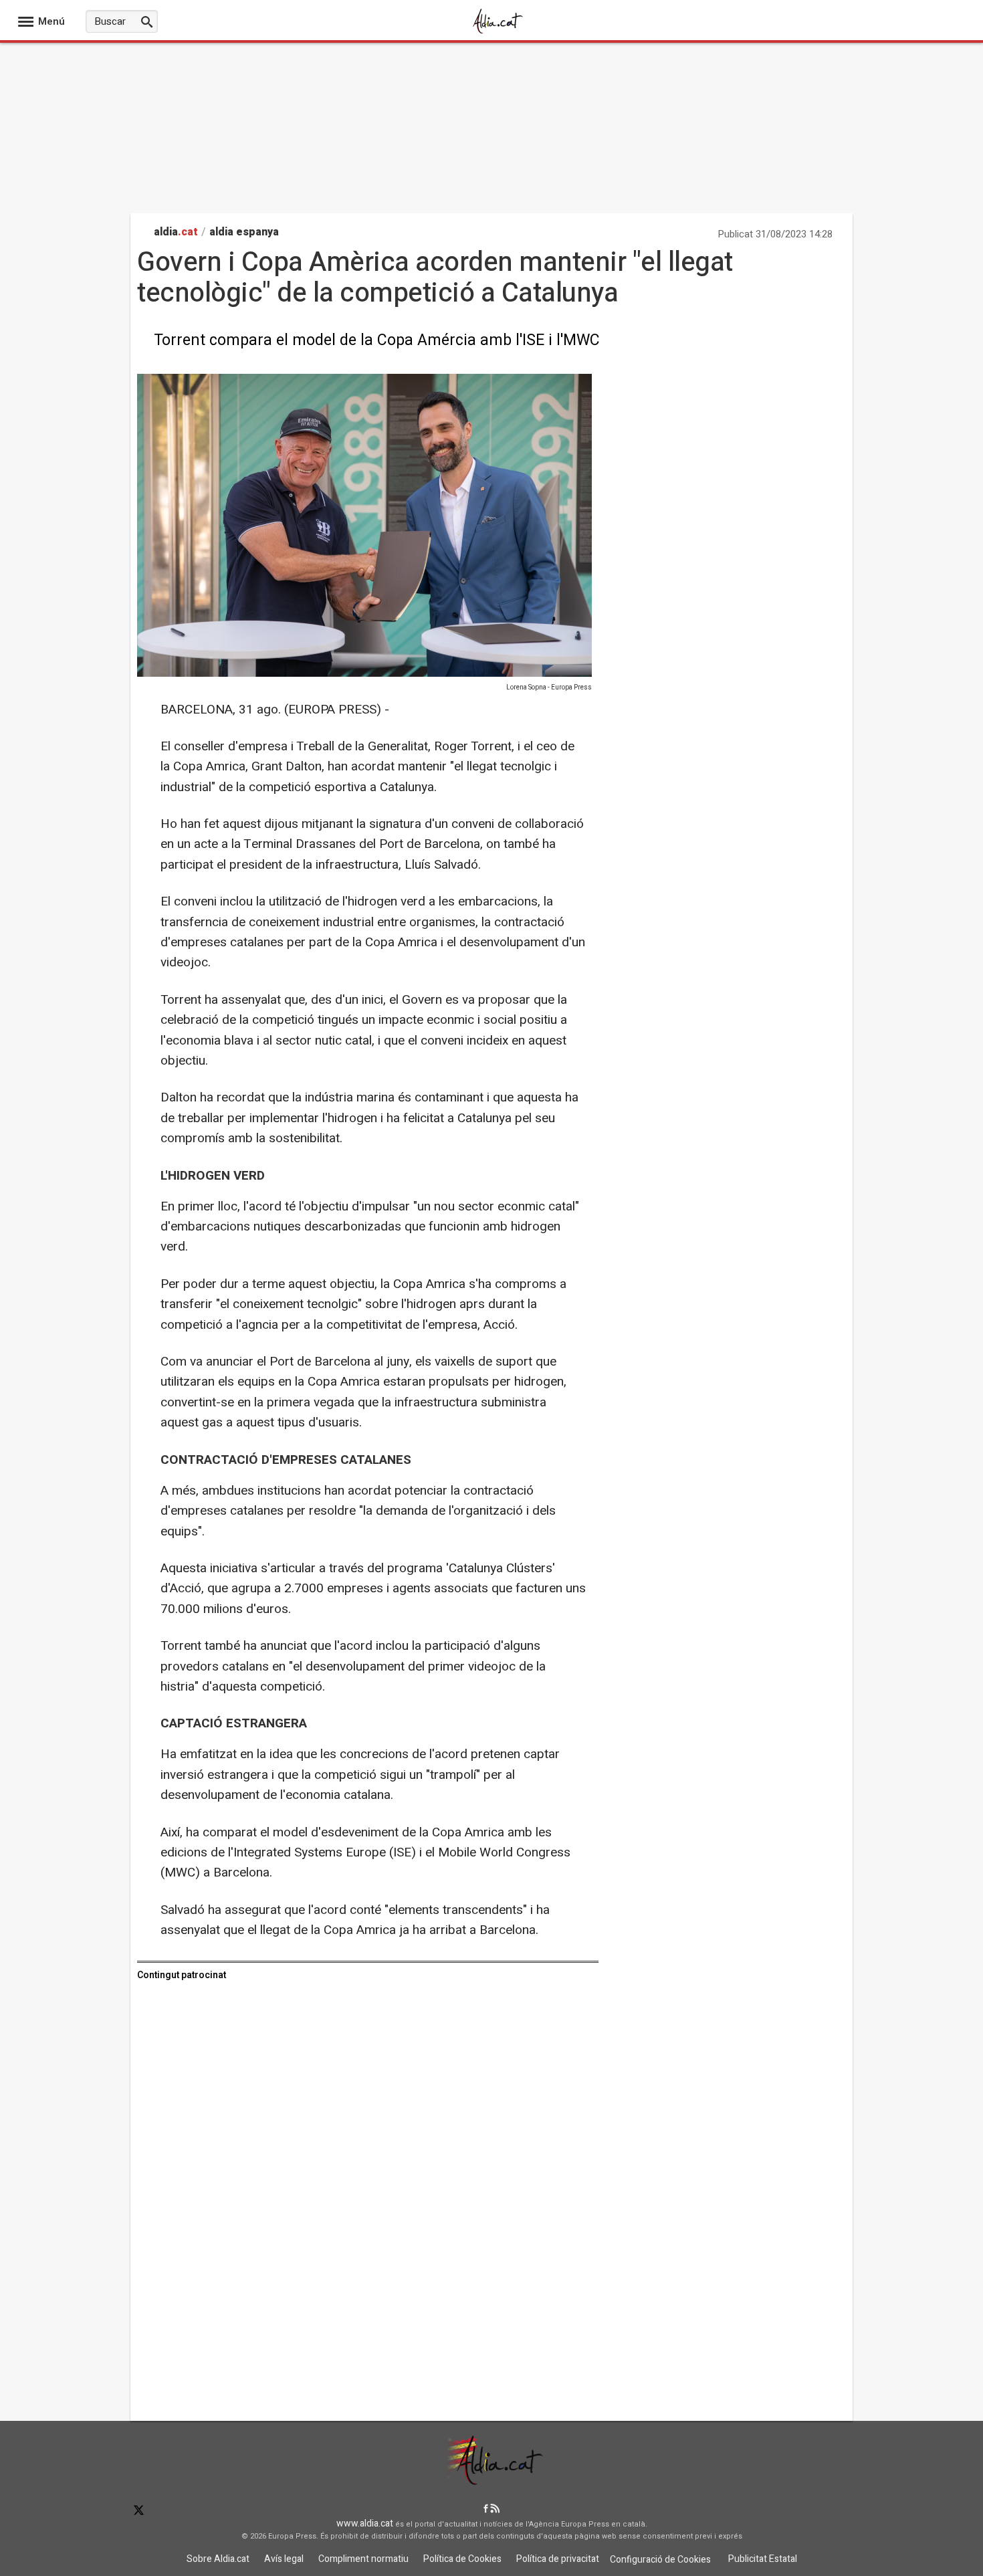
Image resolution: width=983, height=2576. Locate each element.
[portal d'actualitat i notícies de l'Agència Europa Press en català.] (498, 32)
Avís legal (284, 2559)
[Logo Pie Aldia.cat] (491, 2480)
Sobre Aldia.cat (218, 2559)
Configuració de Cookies (660, 2560)
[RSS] (495, 2509)
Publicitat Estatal (763, 2559)
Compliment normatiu (363, 2559)
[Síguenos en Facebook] (486, 2509)
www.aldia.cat (365, 2524)
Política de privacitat (558, 2559)
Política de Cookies (462, 2559)
